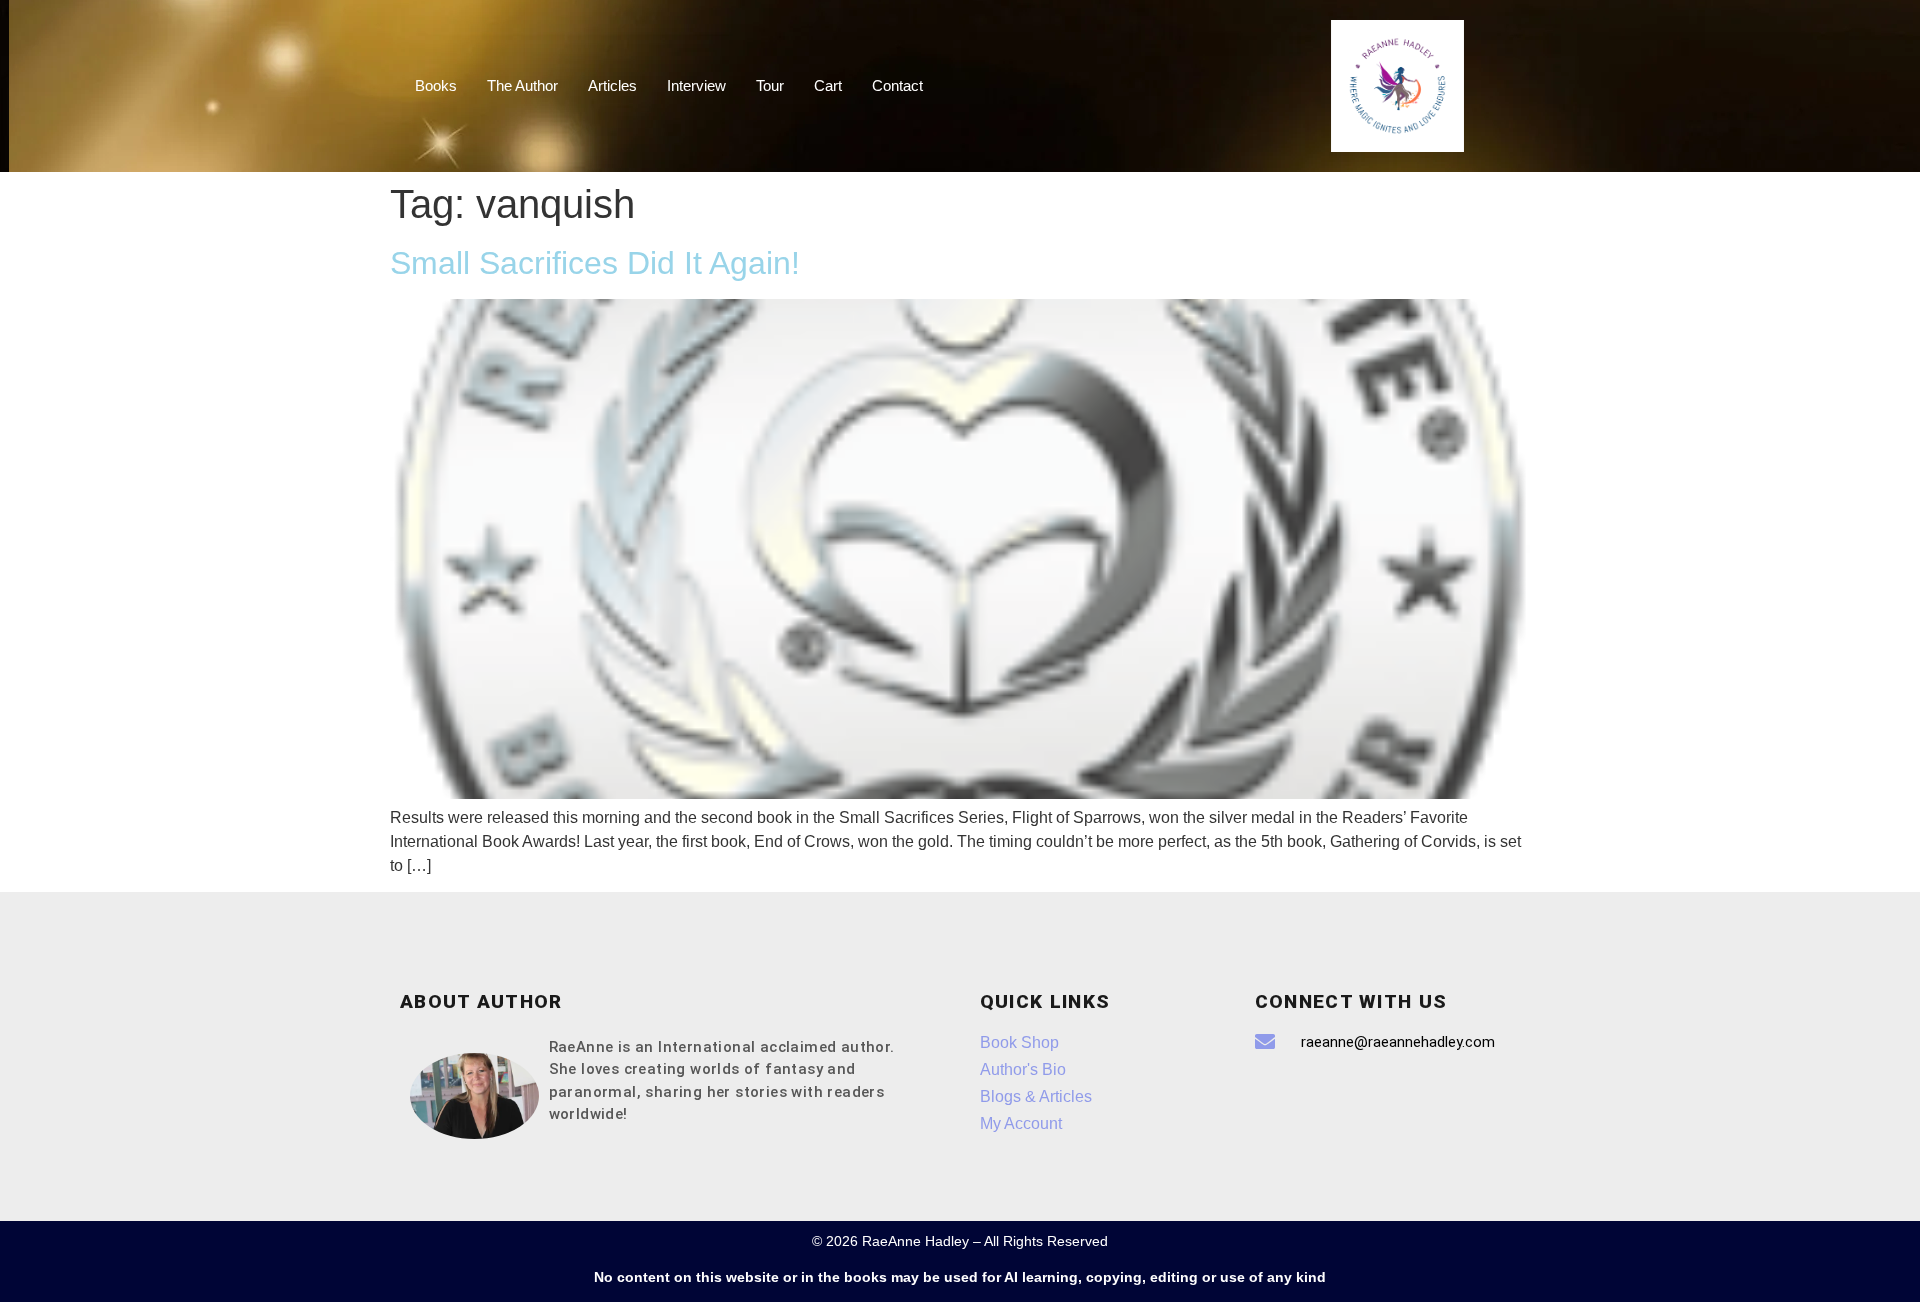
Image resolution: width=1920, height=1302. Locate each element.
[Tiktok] (1280, 1098)
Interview (696, 85)
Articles (612, 85)
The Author (522, 85)
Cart (828, 85)
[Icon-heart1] (1335, 1098)
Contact (897, 85)
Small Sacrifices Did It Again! (595, 263)
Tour (770, 85)
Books (436, 85)
